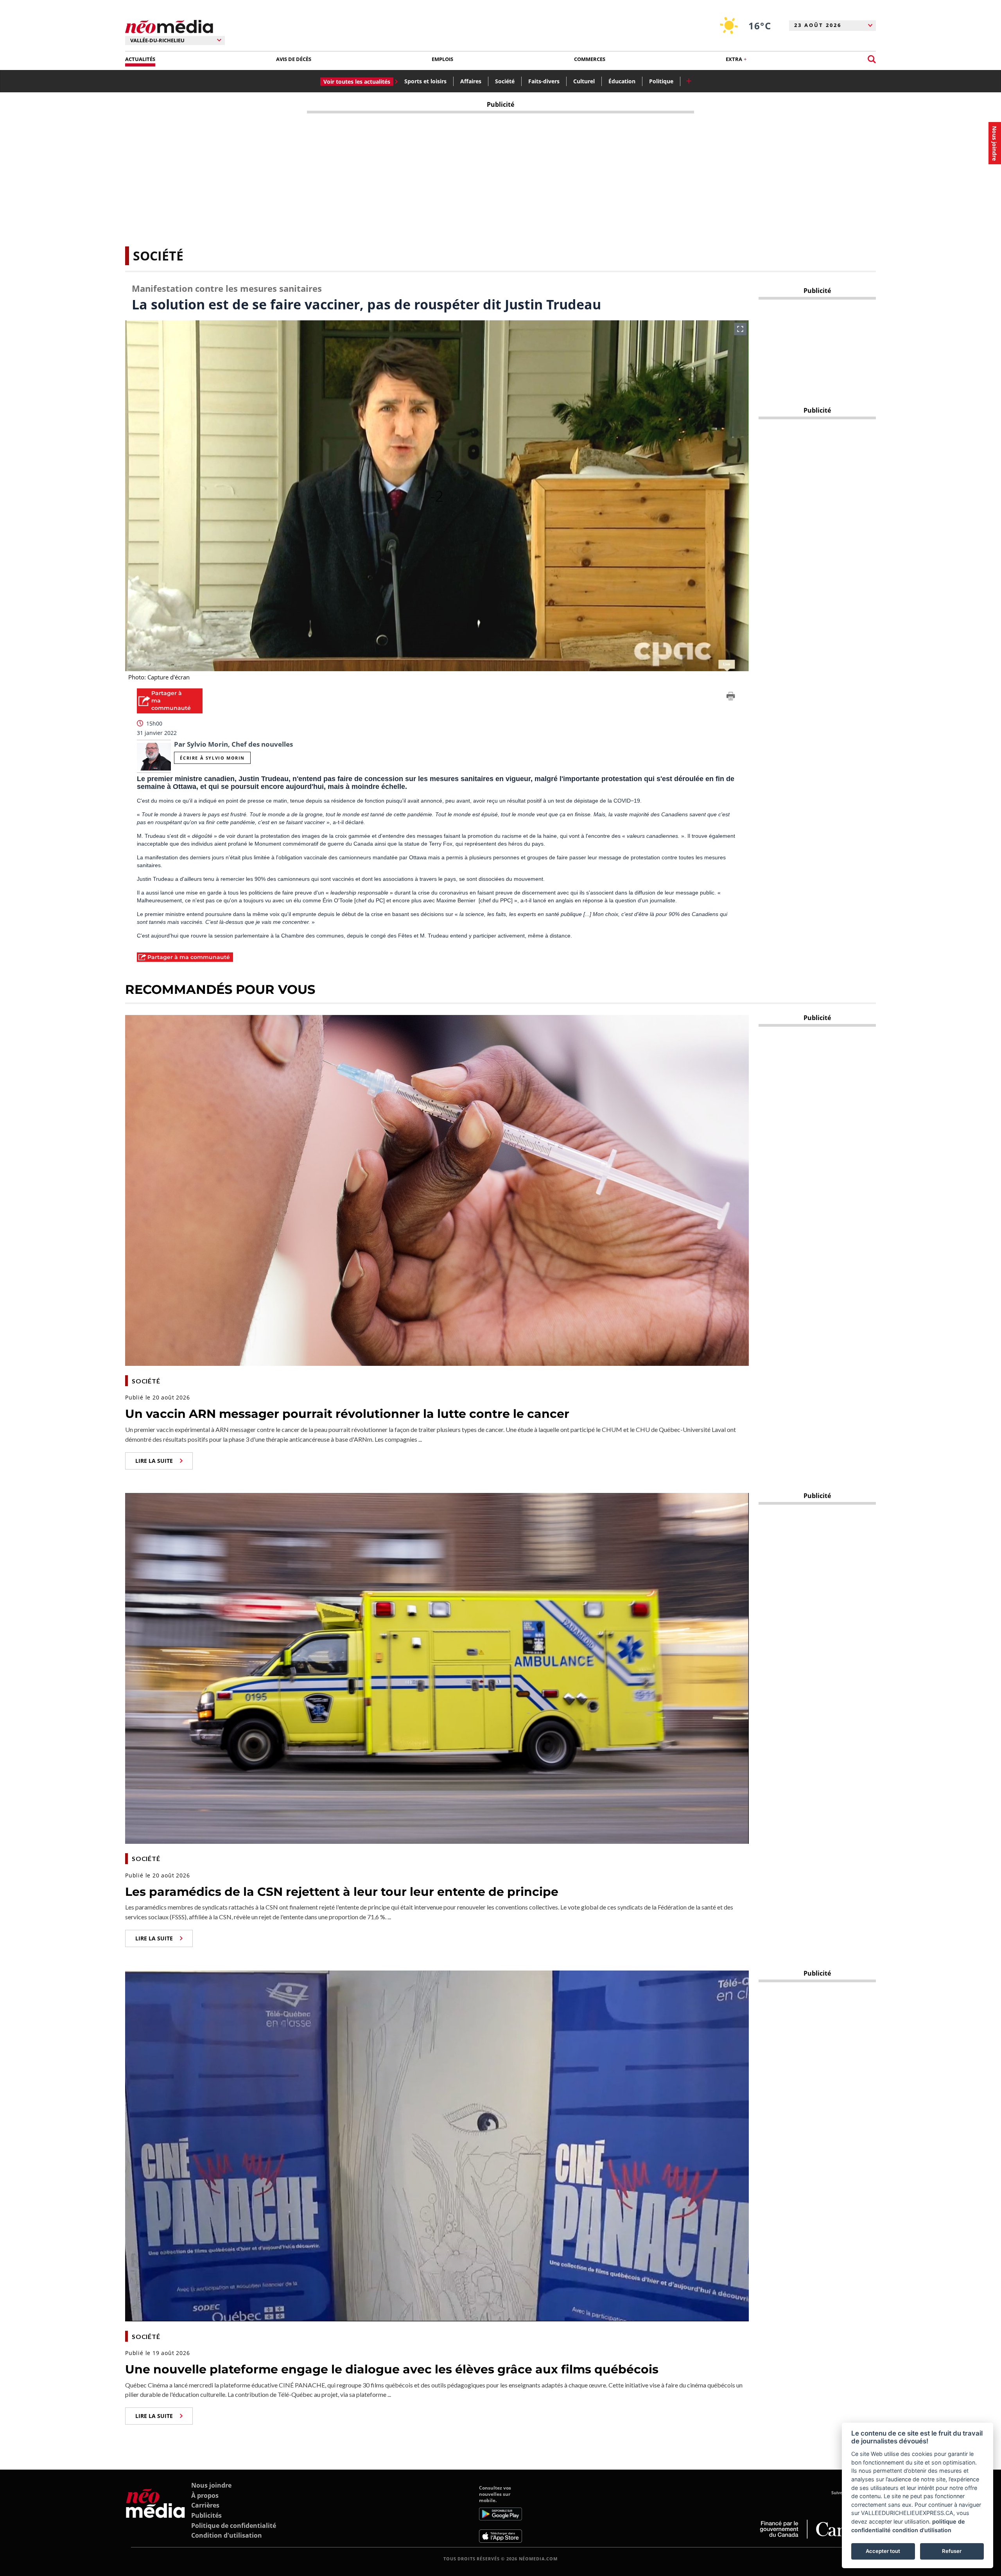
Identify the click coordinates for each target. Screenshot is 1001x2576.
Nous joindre (211, 2485)
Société (505, 81)
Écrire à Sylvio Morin (212, 758)
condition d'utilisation (922, 2530)
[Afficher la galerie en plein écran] (740, 329)
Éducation (622, 81)
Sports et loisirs (425, 81)
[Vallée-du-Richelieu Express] (155, 2514)
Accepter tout (883, 2551)
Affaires (471, 81)
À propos (205, 2495)
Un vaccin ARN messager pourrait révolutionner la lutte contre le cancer (347, 1414)
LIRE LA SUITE (154, 1461)
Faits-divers (544, 81)
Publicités (206, 2515)
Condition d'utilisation (227, 2535)
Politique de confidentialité (234, 2526)
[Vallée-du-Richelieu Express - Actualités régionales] (169, 27)
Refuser (952, 2551)
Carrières (205, 2505)
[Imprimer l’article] (731, 697)
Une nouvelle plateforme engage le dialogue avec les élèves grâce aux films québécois (392, 2369)
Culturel (584, 81)
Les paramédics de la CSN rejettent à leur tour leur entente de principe (342, 1892)
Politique (661, 81)
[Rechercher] (872, 59)
